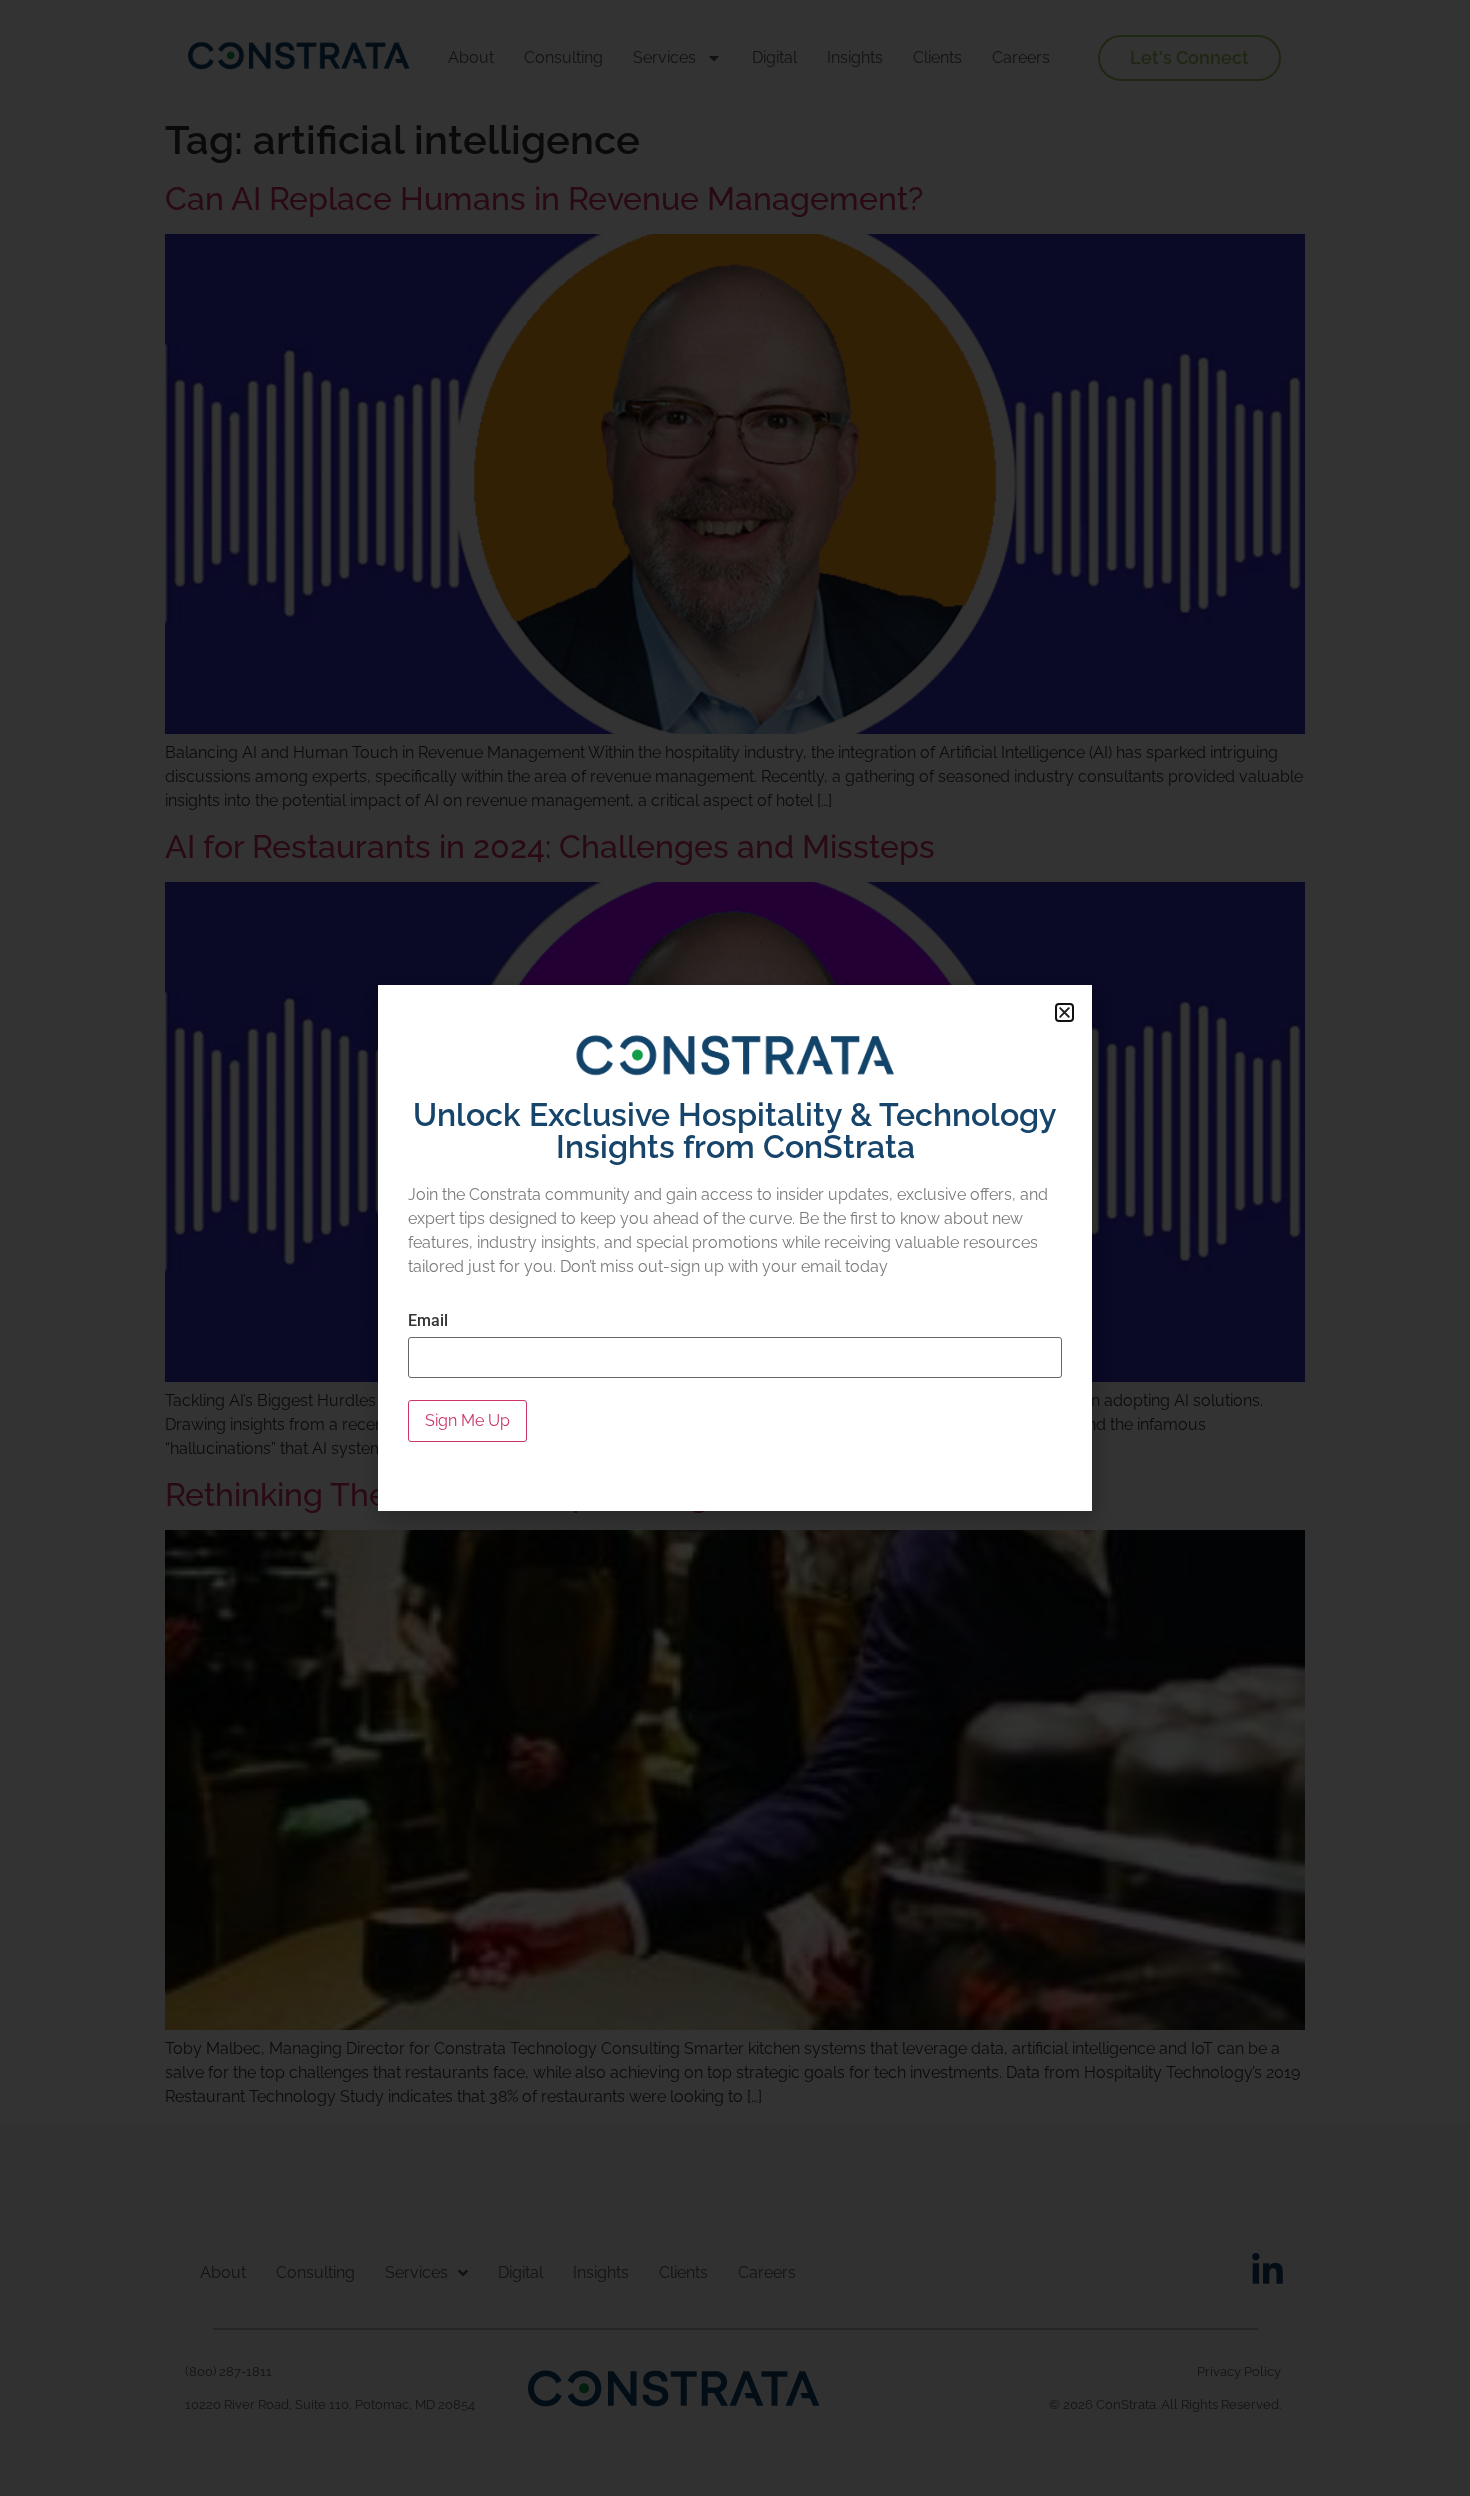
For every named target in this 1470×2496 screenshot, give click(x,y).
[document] (735, 1248)
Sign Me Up (467, 1420)
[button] (1064, 1012)
